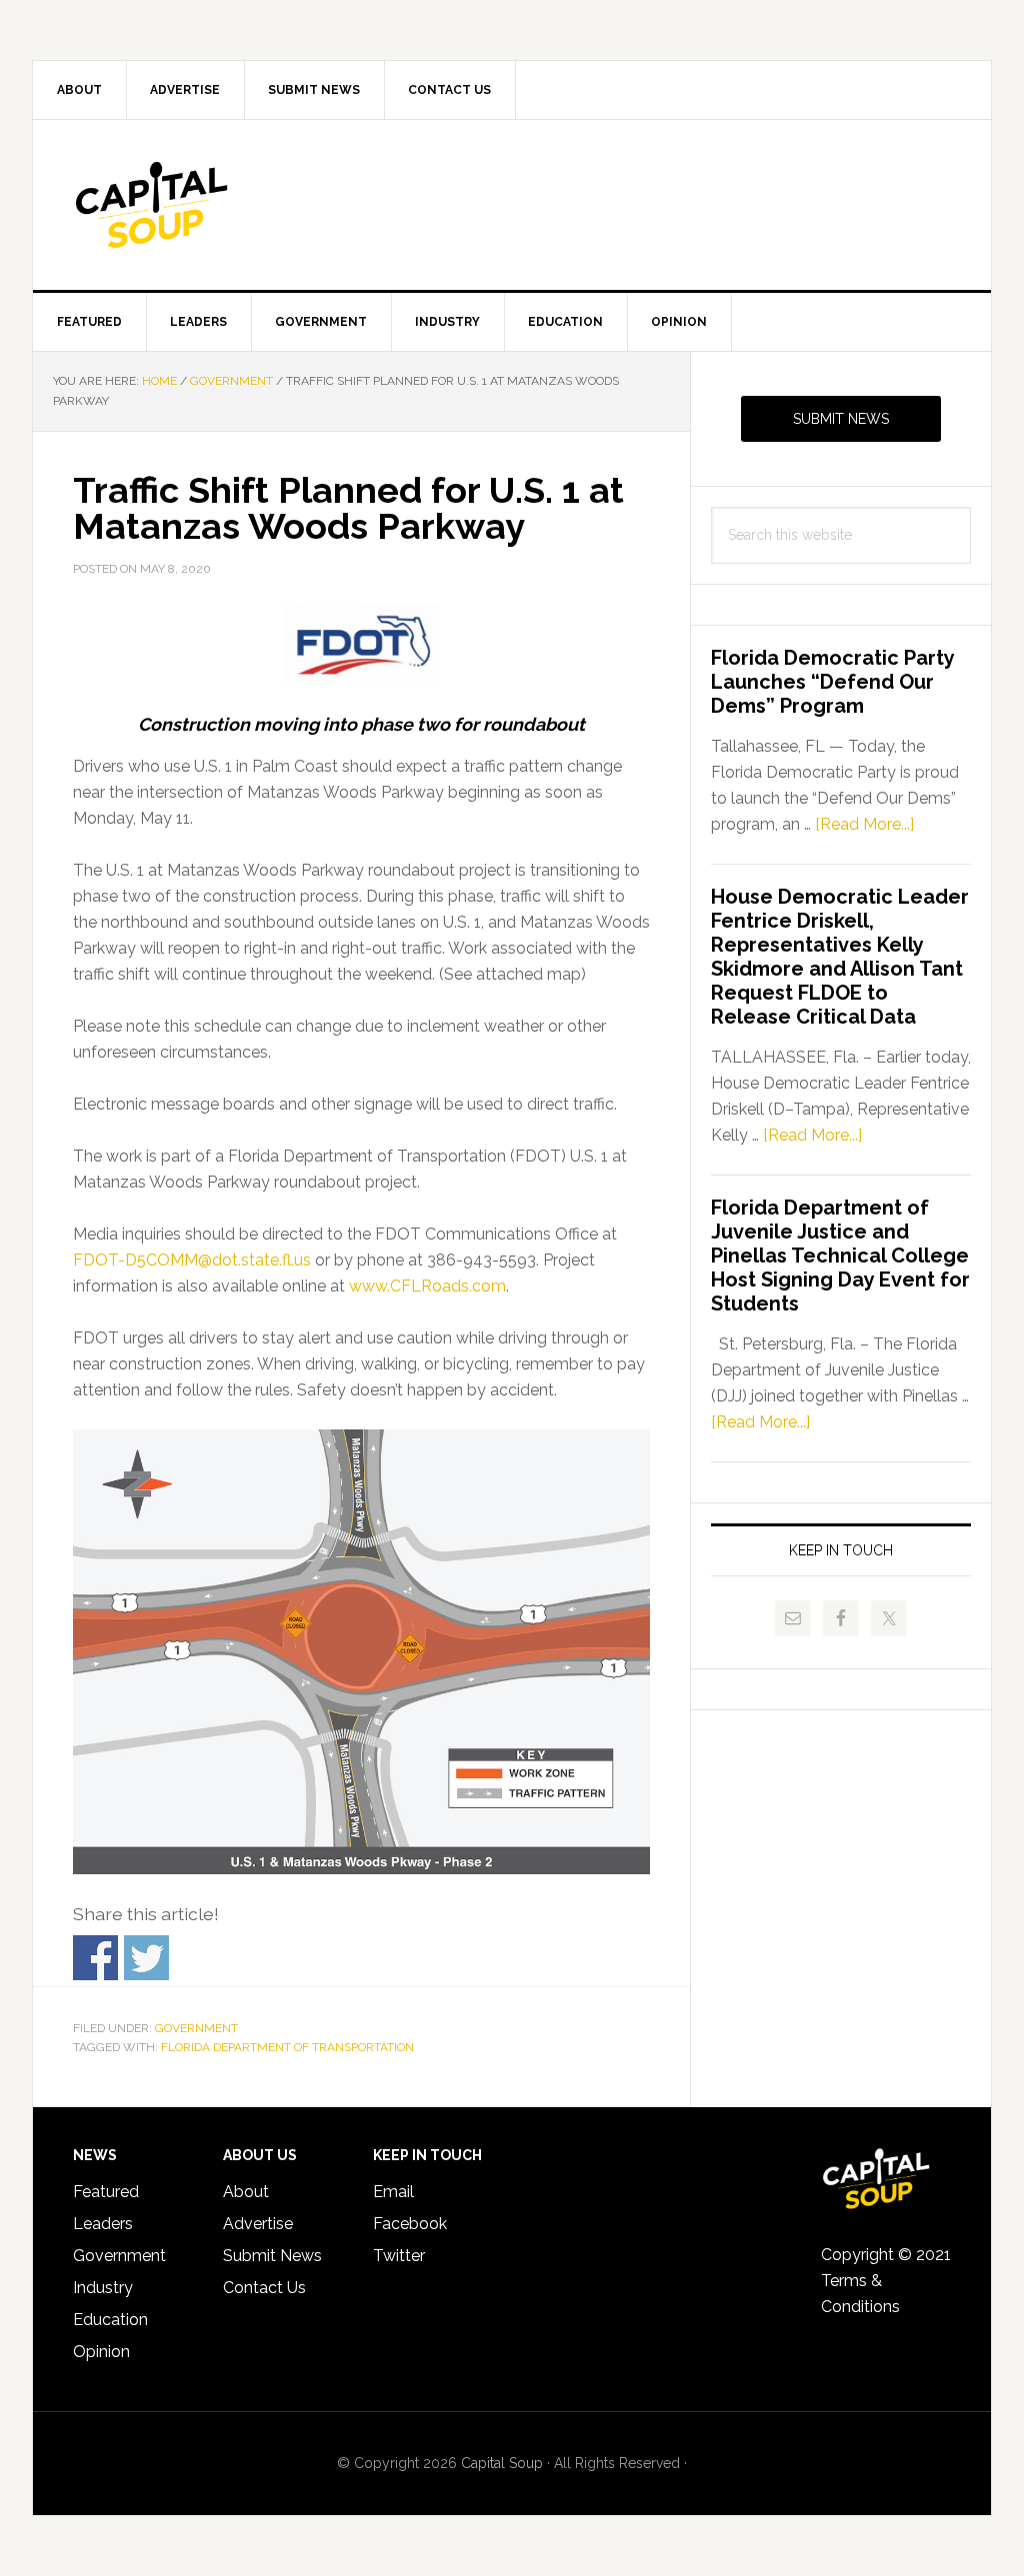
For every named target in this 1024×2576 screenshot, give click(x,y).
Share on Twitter (146, 1958)
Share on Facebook (95, 1958)
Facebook (410, 2224)
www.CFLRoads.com (427, 1286)
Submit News (841, 419)
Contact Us (264, 2288)
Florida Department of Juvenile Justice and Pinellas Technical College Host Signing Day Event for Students (840, 1256)
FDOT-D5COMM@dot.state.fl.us (192, 1260)
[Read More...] (864, 824)
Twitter (399, 2256)
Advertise (258, 2224)
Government (196, 2028)
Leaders (103, 2224)
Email (393, 2192)
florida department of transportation (287, 2047)
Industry (103, 2288)
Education (110, 2320)
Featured (106, 2192)
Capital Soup (203, 205)
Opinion (101, 2352)
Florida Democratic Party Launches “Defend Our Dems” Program (832, 682)
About (246, 2192)
